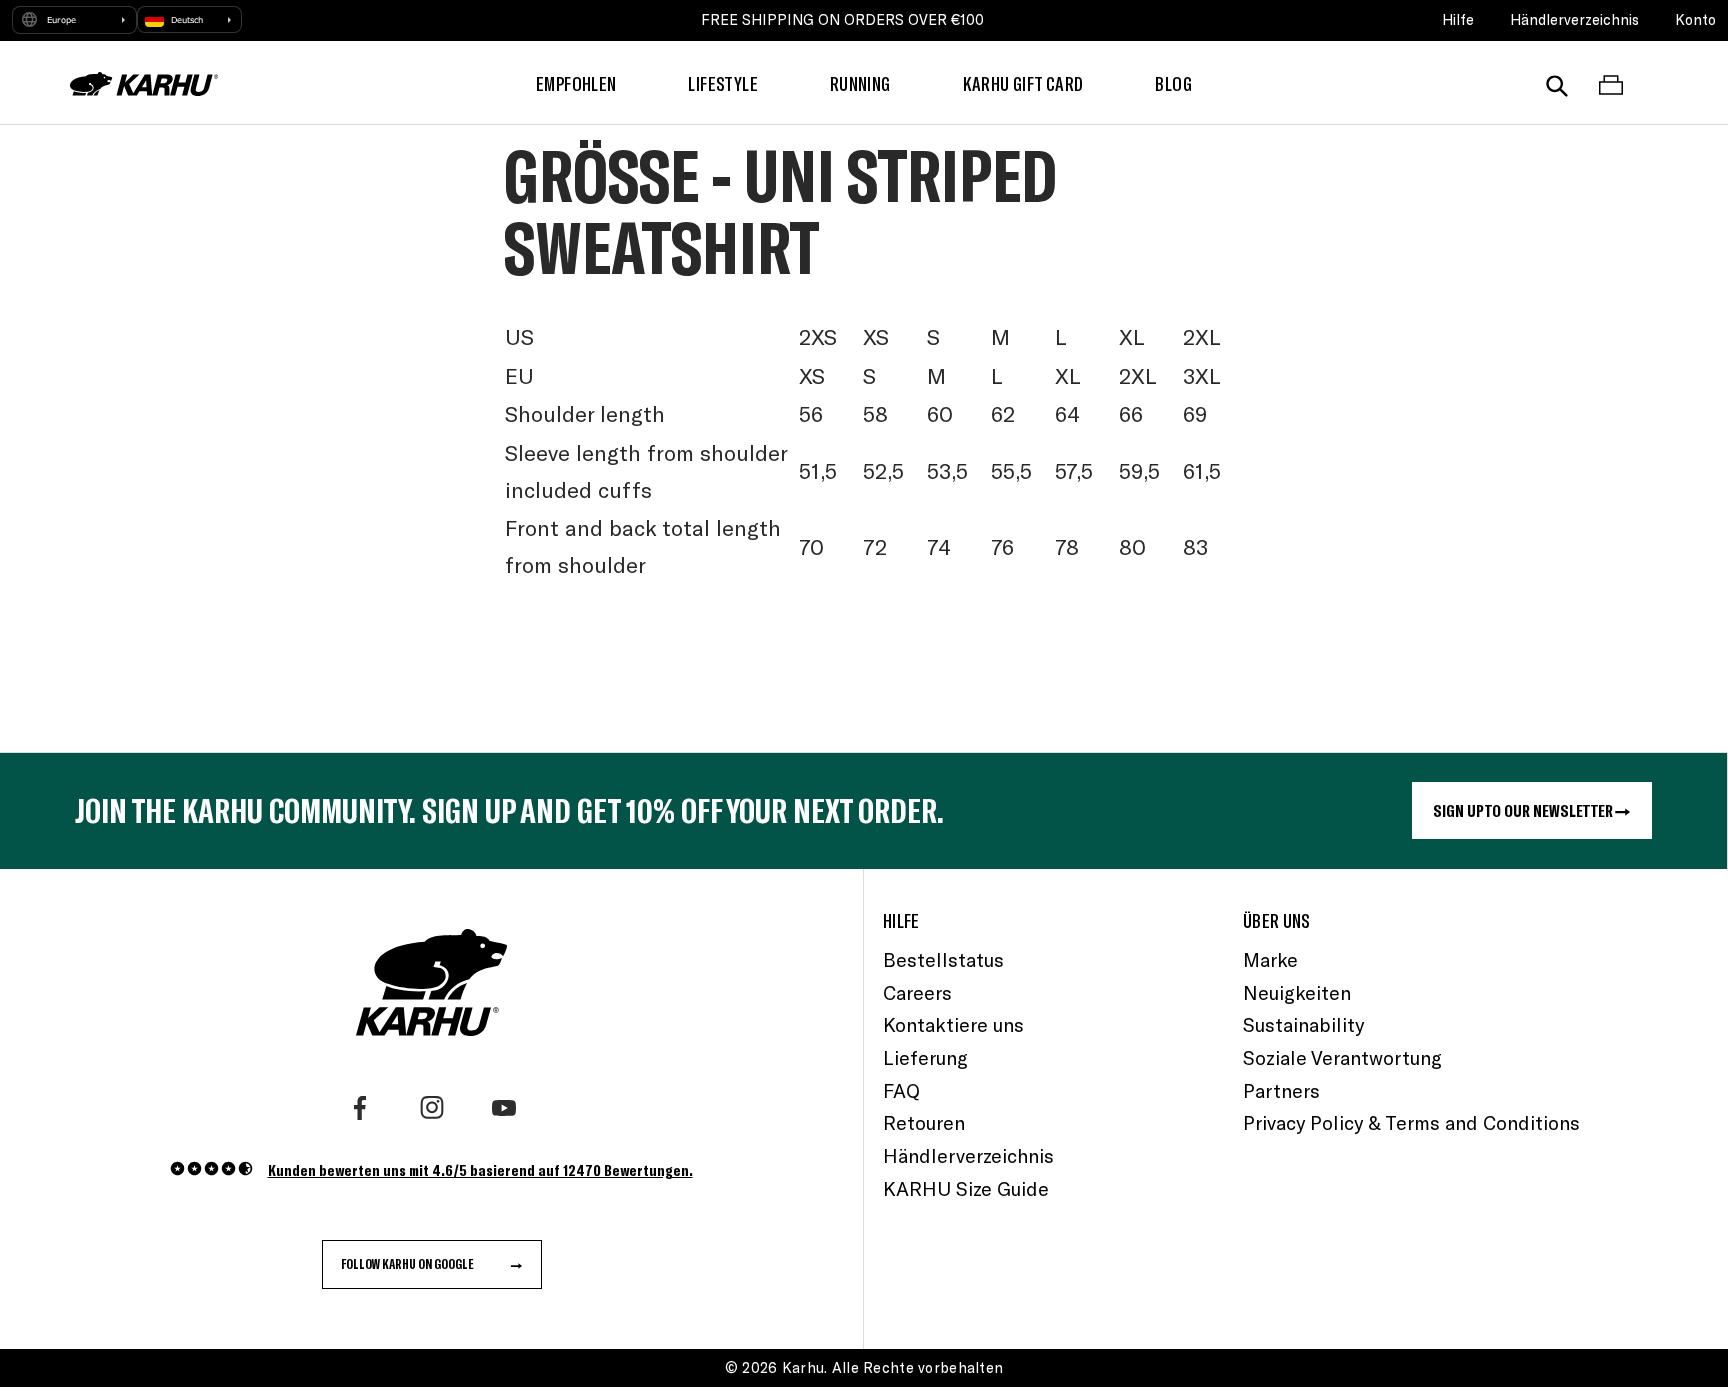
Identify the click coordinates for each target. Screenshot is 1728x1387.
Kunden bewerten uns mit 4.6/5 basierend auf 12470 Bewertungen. (480, 1169)
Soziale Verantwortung (1342, 1057)
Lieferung (925, 1057)
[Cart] (1611, 84)
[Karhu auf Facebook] (360, 1108)
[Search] (1557, 84)
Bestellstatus (943, 959)
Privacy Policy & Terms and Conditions (1411, 1122)
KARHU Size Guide (966, 1188)
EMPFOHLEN (576, 83)
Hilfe (1458, 19)
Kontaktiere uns (953, 1024)
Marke (1270, 959)
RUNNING (860, 83)
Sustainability (1303, 1024)
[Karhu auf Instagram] (432, 1108)
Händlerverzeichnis (1574, 19)
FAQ (901, 1090)
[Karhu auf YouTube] (504, 1108)
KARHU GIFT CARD (1023, 83)
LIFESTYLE (722, 83)
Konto (1695, 19)
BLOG (1173, 83)
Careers (917, 992)
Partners (1281, 1090)
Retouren (924, 1122)
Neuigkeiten (1297, 992)
